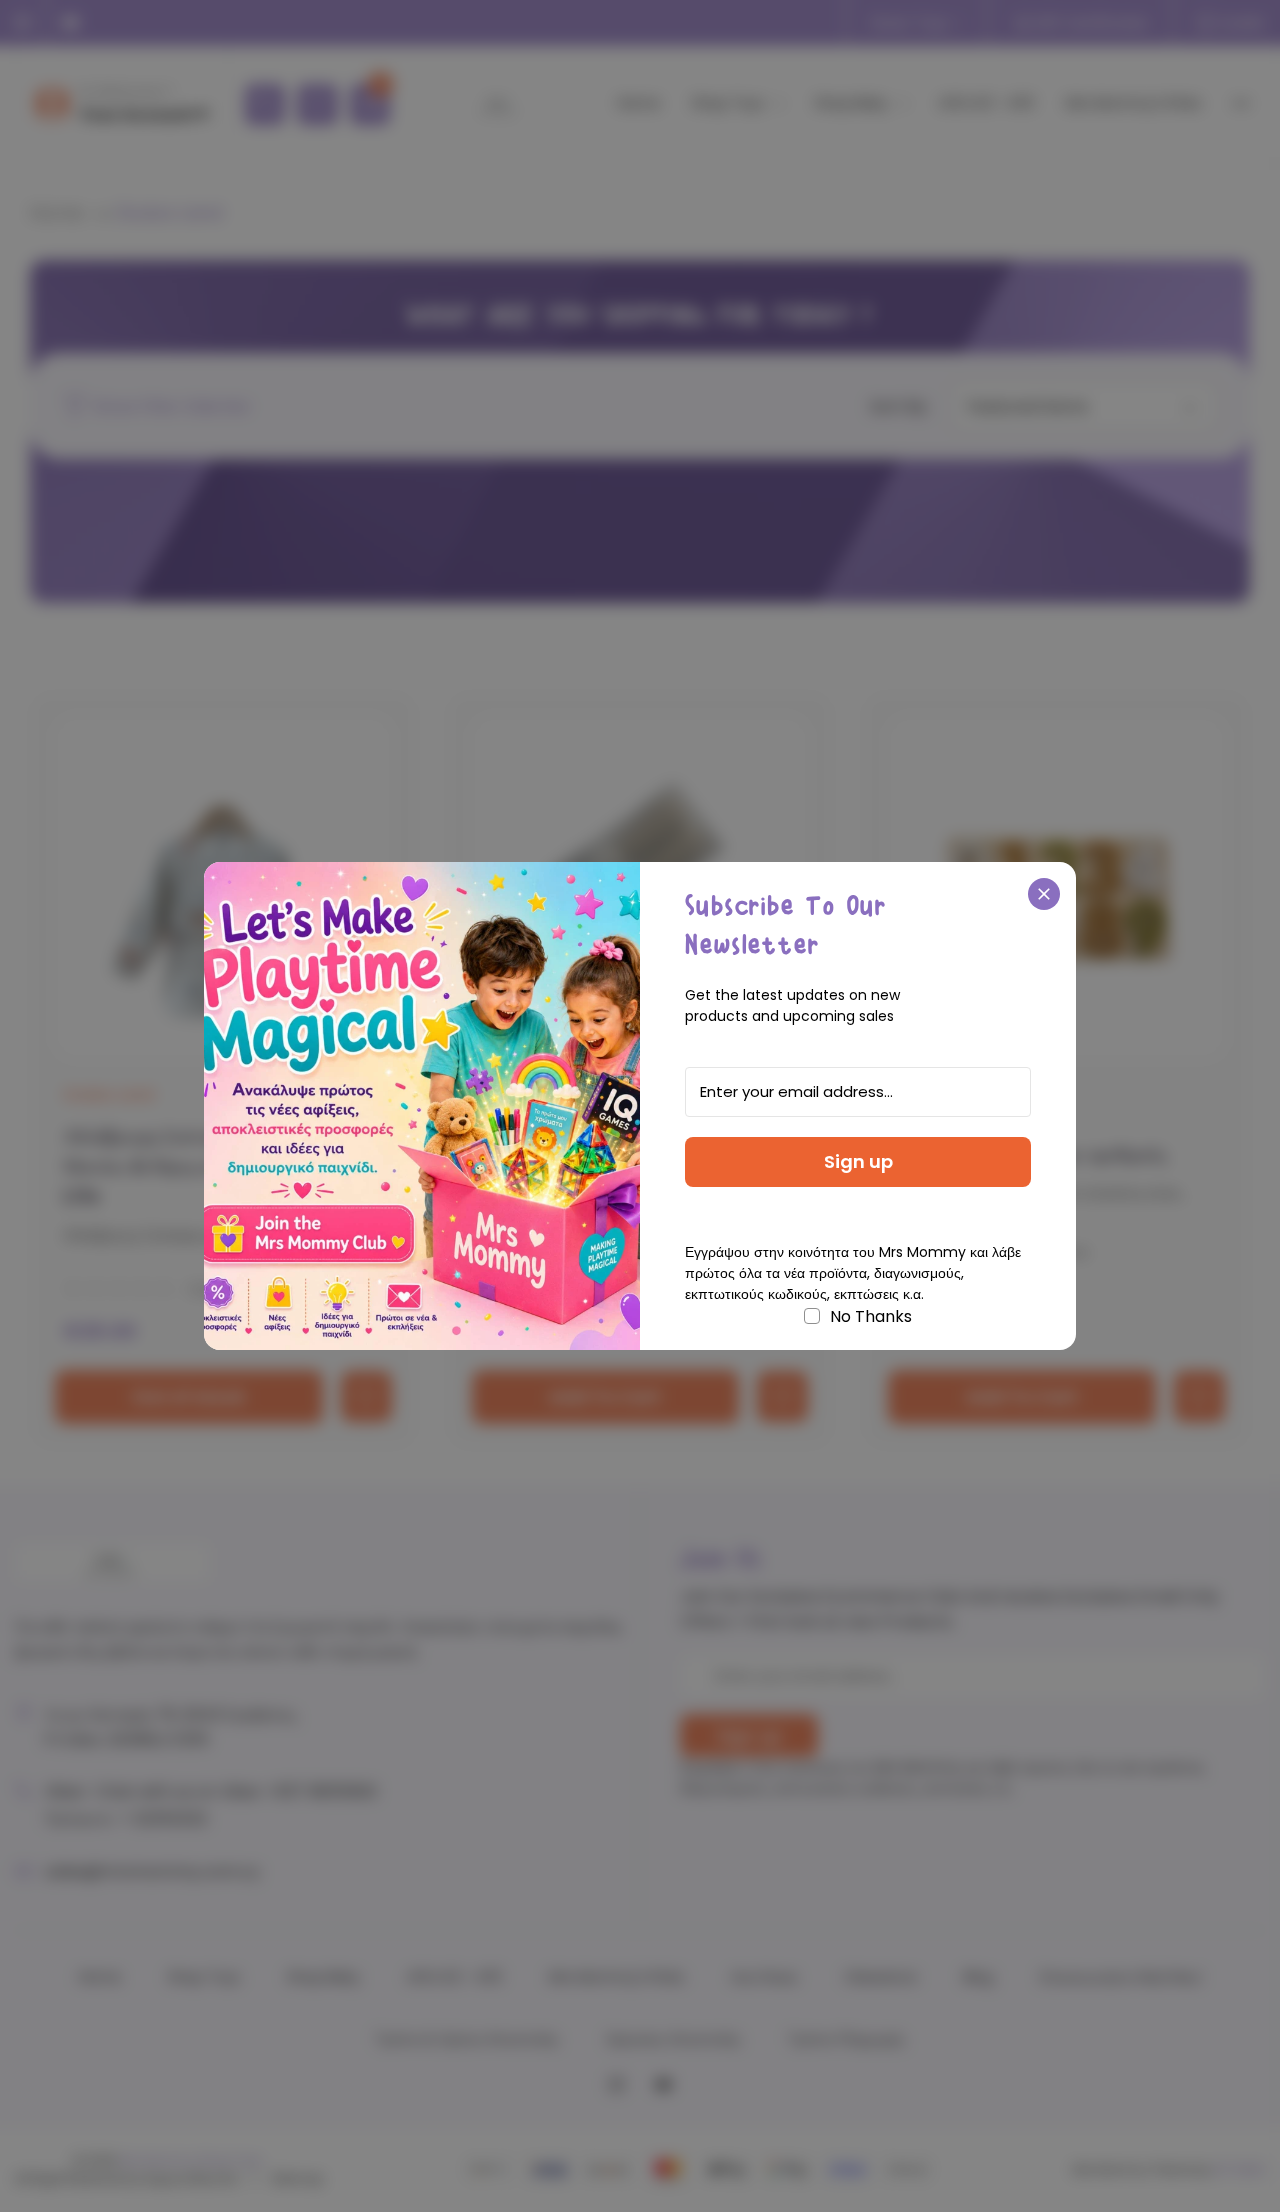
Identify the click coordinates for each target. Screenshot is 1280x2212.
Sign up (858, 1161)
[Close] (1044, 894)
